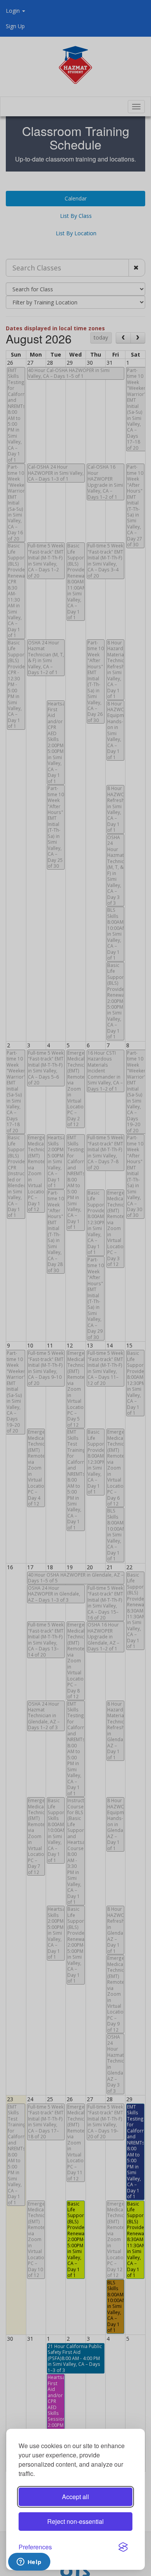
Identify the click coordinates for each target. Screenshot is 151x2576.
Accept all (75, 2497)
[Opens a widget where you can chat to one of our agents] (29, 2562)
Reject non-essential (75, 2521)
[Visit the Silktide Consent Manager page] (123, 2547)
